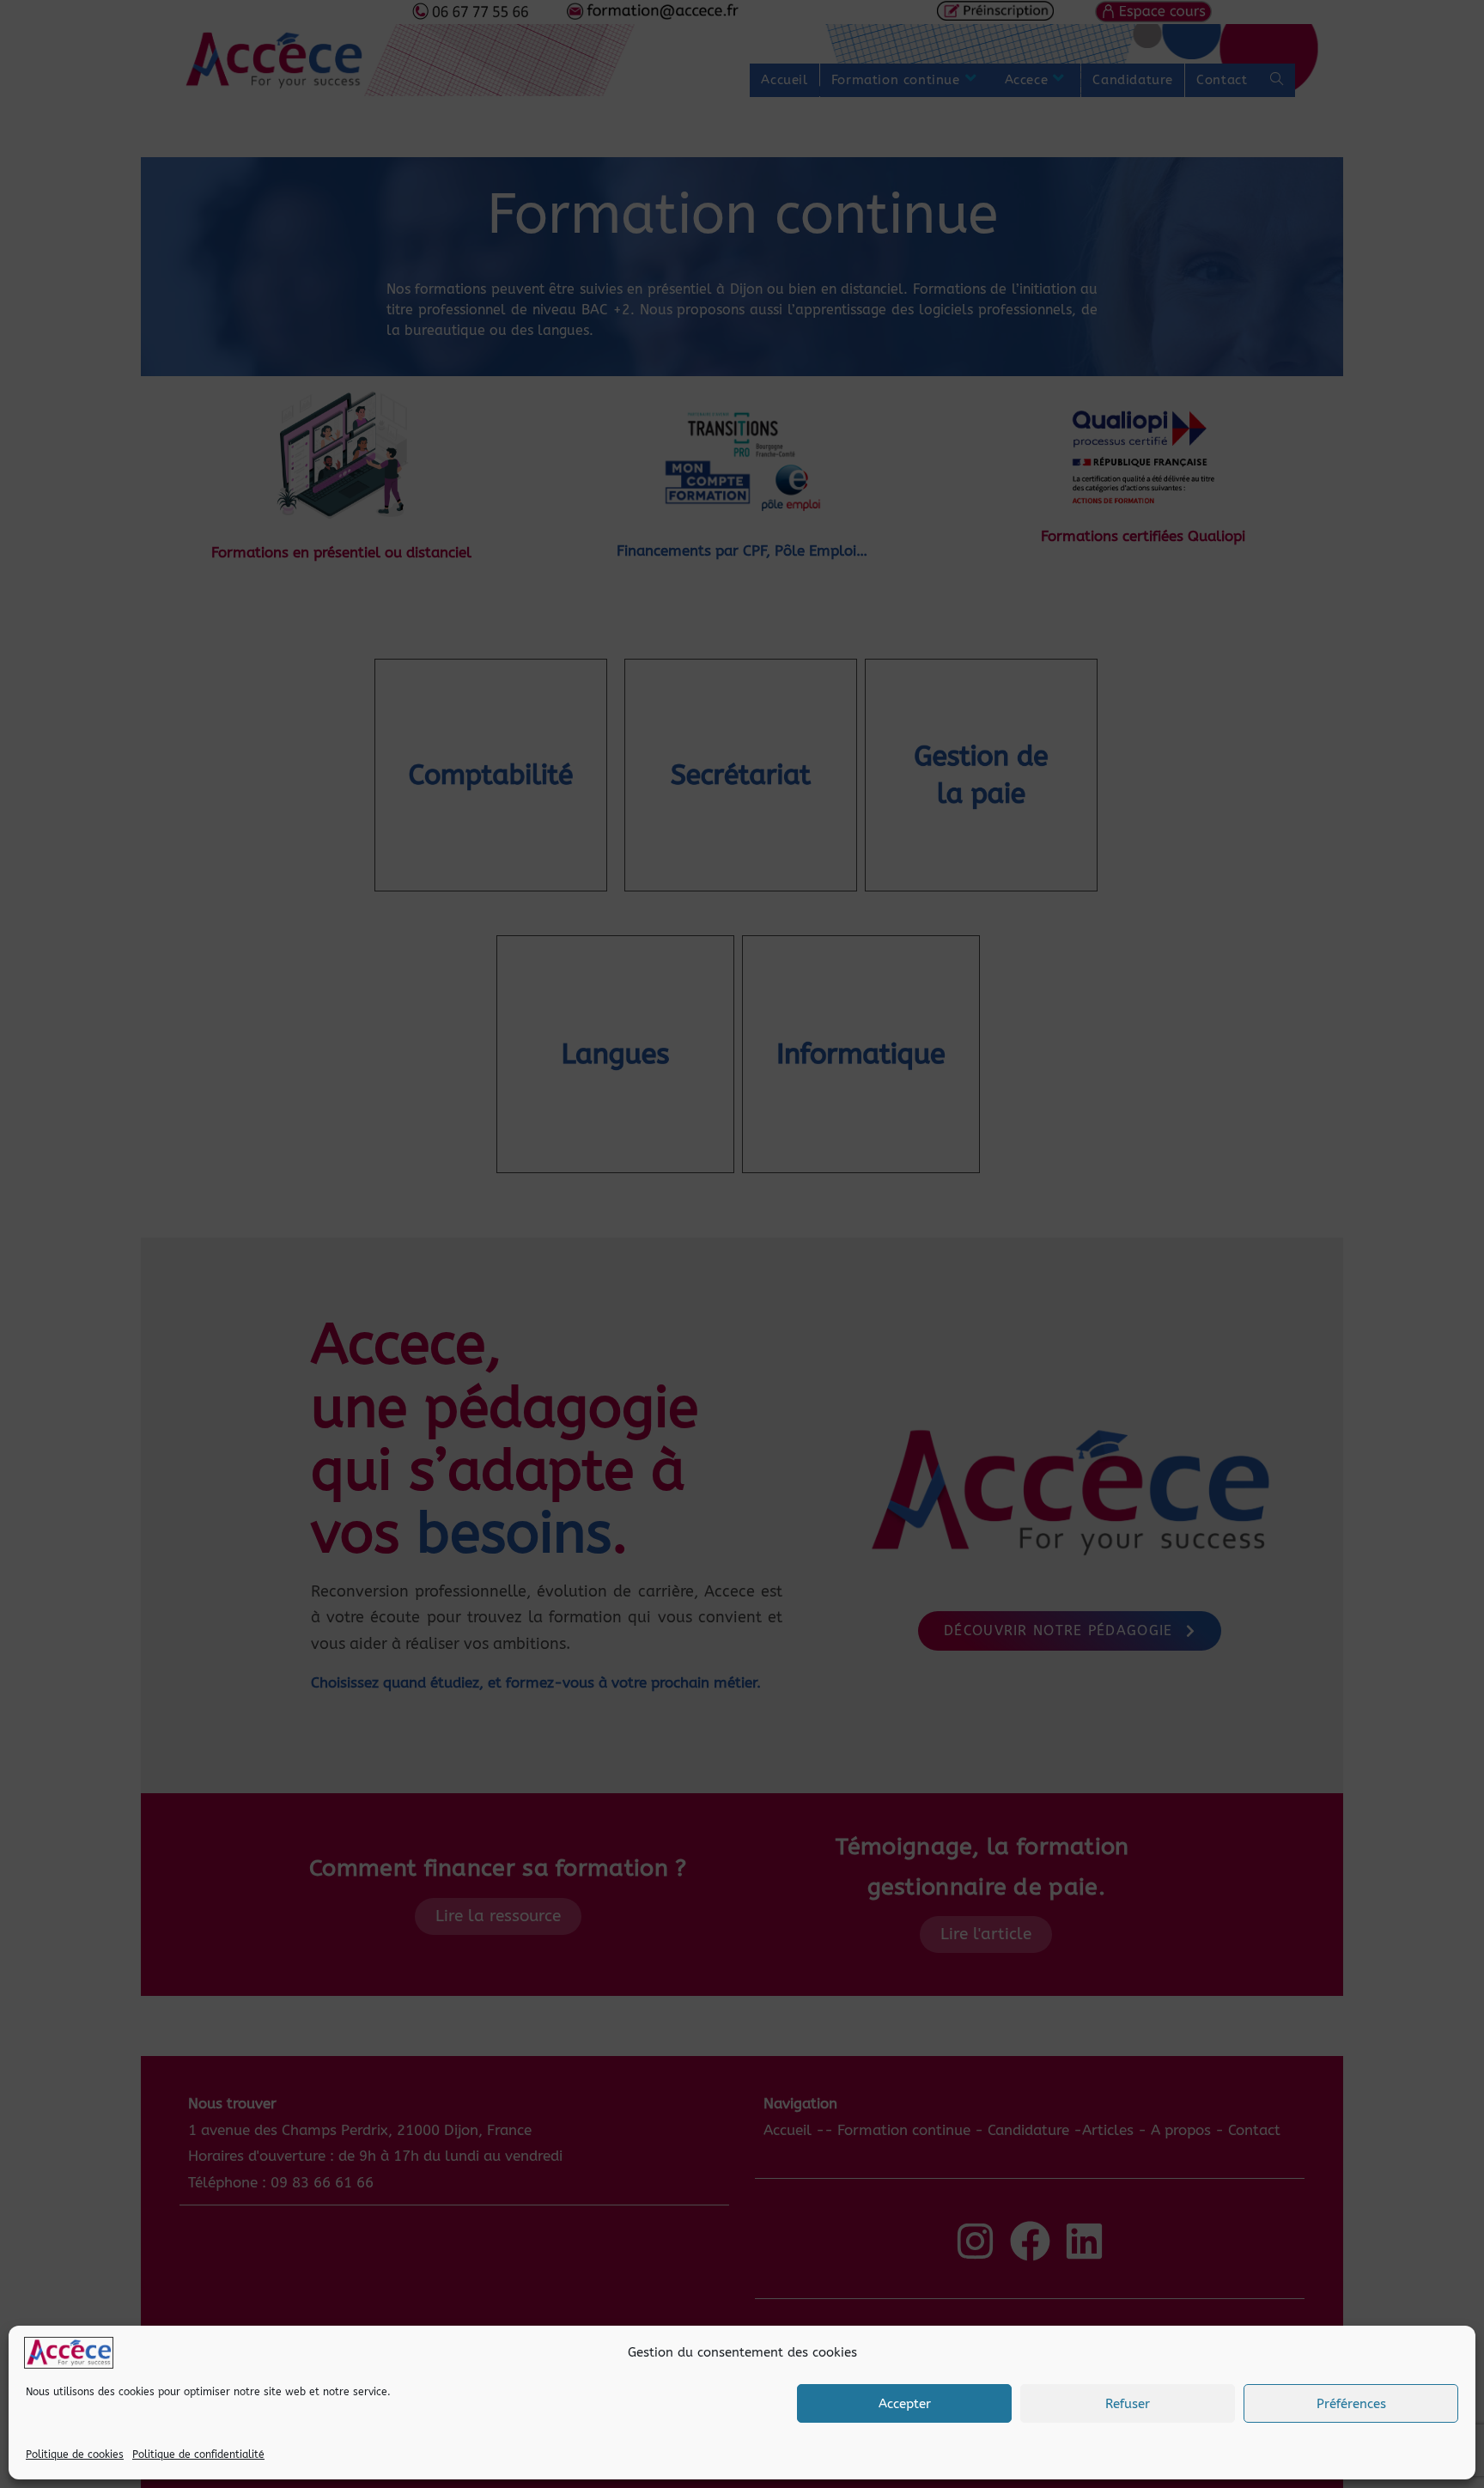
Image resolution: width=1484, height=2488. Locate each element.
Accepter (905, 2404)
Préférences (1351, 2404)
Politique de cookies (75, 2455)
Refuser (1128, 2404)
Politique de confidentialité (198, 2455)
